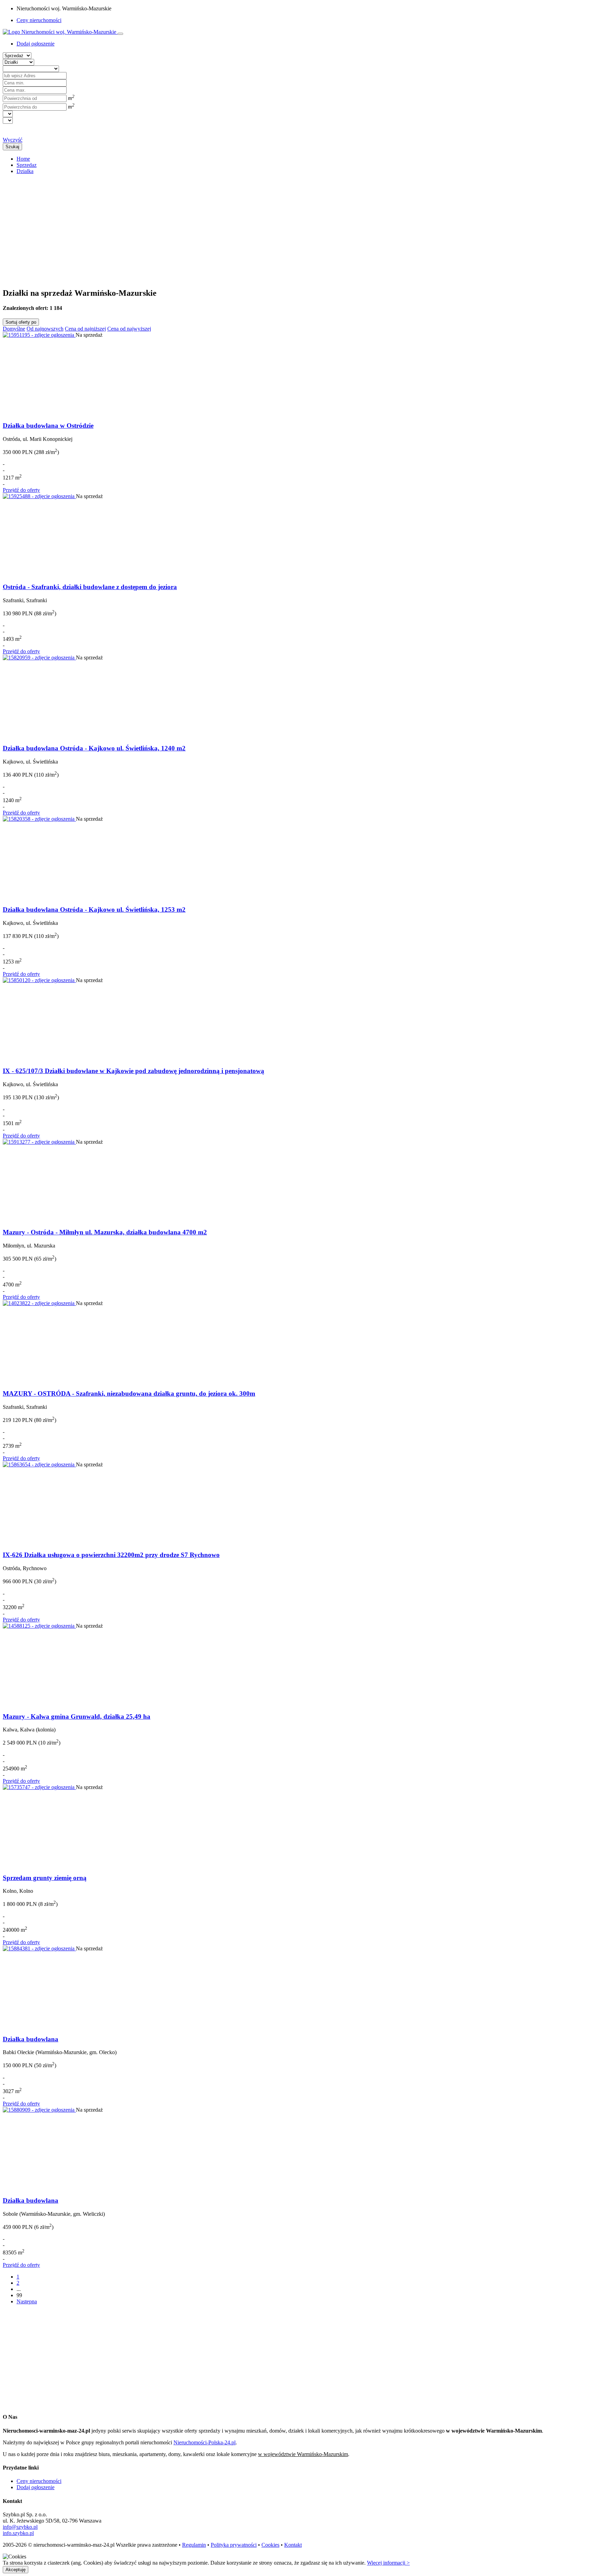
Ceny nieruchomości (39, 20)
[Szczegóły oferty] (39, 335)
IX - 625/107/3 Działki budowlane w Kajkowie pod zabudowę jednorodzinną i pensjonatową (133, 1071)
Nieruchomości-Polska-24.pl (205, 2442)
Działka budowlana (31, 2039)
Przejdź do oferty (21, 490)
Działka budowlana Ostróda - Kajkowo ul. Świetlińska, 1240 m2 (94, 748)
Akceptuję (16, 2570)
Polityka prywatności (234, 2545)
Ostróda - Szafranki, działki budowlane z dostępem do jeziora (90, 587)
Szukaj (12, 147)
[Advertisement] (210, 228)
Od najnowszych (45, 329)
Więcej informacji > (388, 2563)
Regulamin (194, 2545)
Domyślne (14, 329)
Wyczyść (13, 140)
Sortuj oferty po (21, 322)
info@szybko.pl (20, 2527)
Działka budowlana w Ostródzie (48, 426)
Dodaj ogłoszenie (36, 2487)
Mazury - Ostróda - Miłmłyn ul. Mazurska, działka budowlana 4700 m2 (105, 1232)
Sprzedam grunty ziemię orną (45, 1878)
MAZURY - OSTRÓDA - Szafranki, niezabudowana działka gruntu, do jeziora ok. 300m (129, 1393)
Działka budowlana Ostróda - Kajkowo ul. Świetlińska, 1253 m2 (94, 910)
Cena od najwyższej (129, 329)
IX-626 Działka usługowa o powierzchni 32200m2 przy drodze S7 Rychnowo (111, 1555)
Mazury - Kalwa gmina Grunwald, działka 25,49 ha (77, 1716)
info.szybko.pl (18, 2533)
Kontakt (293, 2545)
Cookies (270, 2545)
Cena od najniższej (85, 329)
